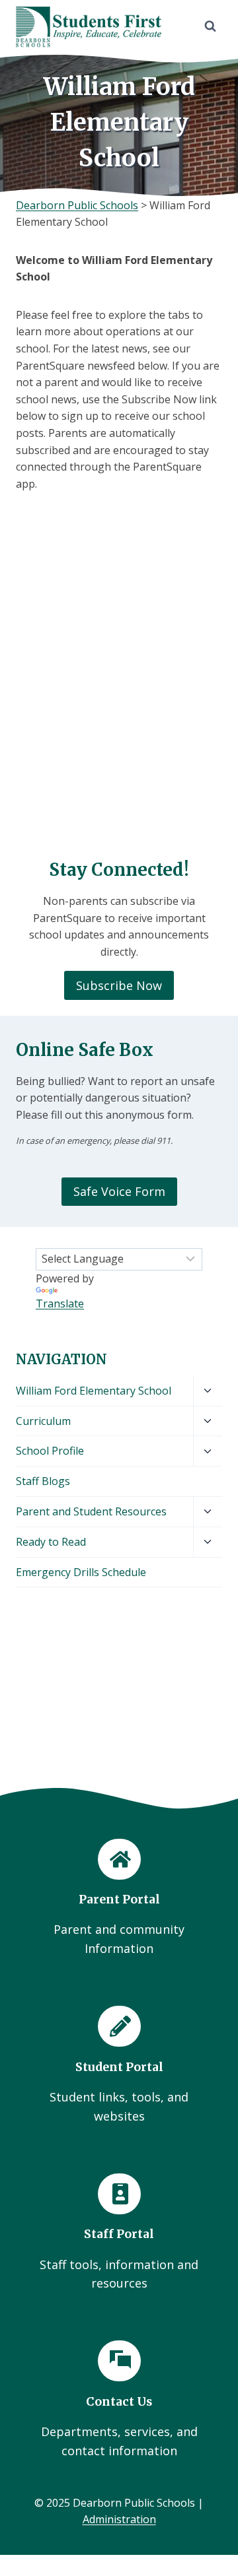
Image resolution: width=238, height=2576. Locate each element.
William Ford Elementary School (94, 1391)
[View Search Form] (210, 26)
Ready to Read (51, 1542)
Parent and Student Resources (91, 1511)
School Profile (50, 1451)
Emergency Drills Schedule (81, 1572)
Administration (119, 2519)
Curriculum (43, 1421)
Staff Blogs (43, 1481)
